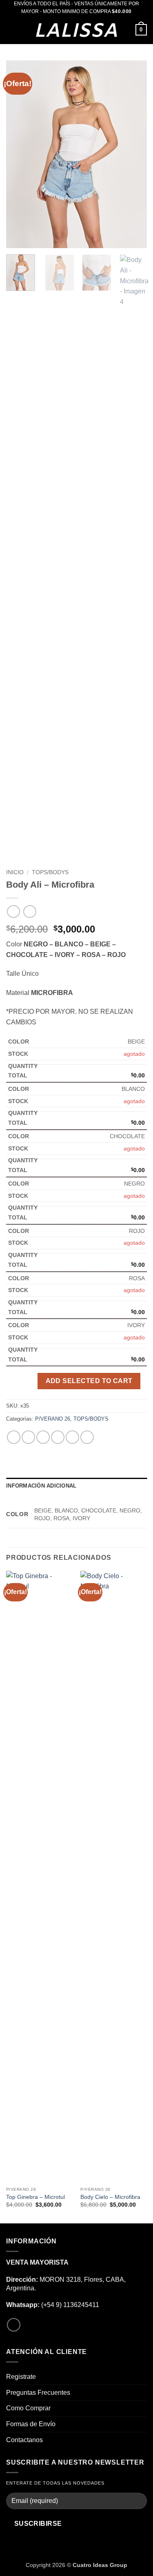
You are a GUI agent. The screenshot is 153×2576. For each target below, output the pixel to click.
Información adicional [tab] (41, 1486)
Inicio (15, 872)
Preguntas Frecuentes (38, 2393)
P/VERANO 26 (53, 1419)
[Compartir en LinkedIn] (87, 1437)
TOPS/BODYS (50, 872)
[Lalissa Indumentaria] (77, 30)
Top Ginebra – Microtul (35, 2197)
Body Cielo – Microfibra (110, 2197)
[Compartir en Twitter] (43, 1437)
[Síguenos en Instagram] (14, 2325)
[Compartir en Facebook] (28, 1437)
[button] (11, 30)
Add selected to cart (89, 1381)
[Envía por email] (58, 1437)
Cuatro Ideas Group (100, 2565)
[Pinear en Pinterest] (72, 1437)
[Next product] (13, 912)
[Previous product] (30, 912)
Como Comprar (28, 2408)
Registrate (21, 2377)
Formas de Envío (31, 2424)
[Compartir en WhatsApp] (14, 1437)
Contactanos (24, 2440)
